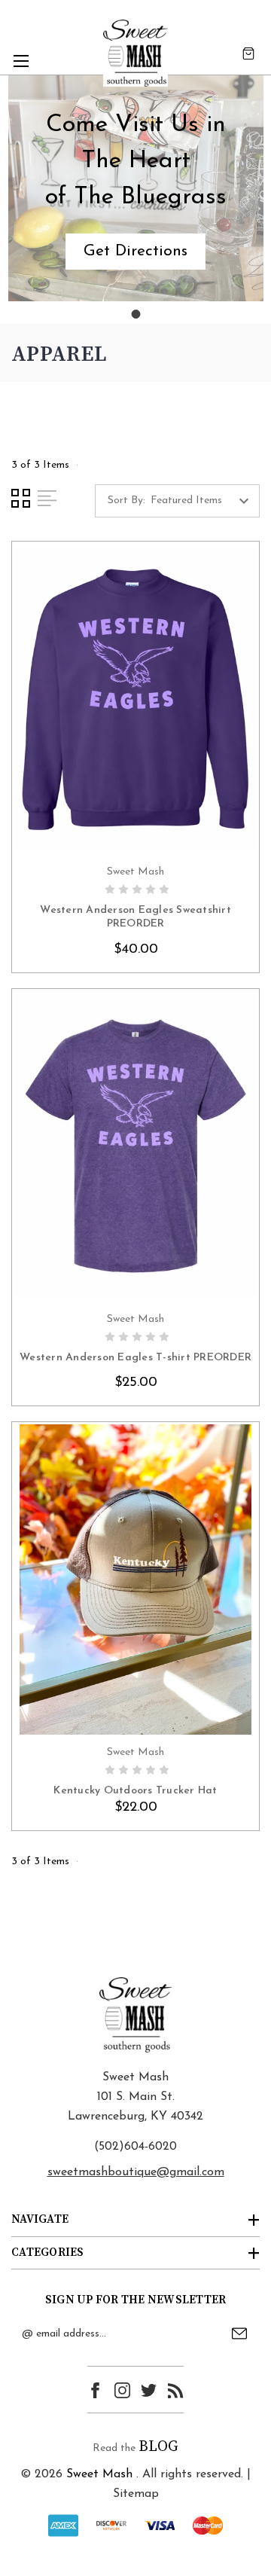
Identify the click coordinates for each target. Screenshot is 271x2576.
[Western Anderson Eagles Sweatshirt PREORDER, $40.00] (135, 699)
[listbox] (204, 501)
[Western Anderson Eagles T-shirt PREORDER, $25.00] (135, 1146)
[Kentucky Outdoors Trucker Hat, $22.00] (135, 1579)
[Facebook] (95, 2390)
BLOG (158, 2447)
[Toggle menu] (21, 61)
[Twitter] (149, 2390)
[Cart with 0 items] (248, 53)
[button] (135, 252)
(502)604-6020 (135, 2147)
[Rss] (176, 2390)
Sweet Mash (99, 2474)
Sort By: (126, 501)
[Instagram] (122, 2390)
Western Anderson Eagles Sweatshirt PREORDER (135, 917)
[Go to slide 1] (135, 314)
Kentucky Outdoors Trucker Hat (135, 1791)
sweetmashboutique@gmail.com (136, 2172)
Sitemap (136, 2494)
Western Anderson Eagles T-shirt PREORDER (135, 1358)
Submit (239, 2333)
